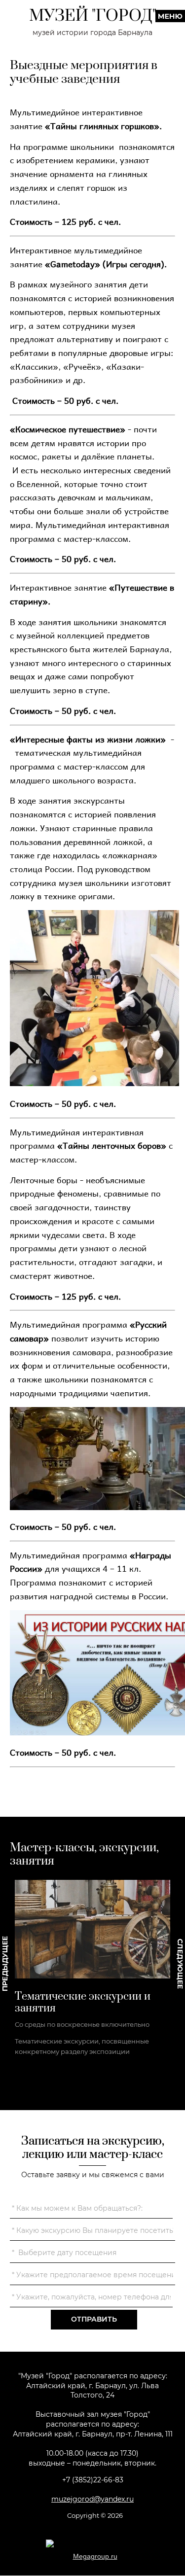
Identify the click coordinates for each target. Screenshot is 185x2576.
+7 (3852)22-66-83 (93, 2480)
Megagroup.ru (95, 2556)
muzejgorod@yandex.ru (92, 2499)
